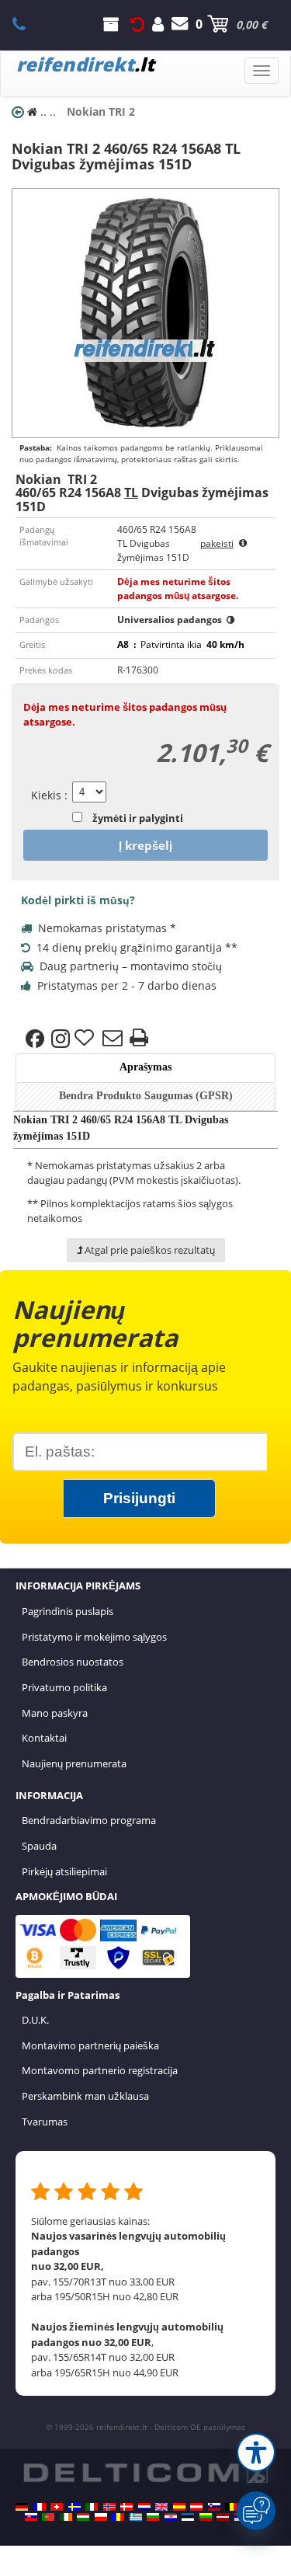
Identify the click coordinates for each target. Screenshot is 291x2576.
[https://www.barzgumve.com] (153, 2517)
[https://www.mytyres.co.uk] (161, 2507)
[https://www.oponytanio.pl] (101, 2517)
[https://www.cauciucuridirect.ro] (118, 2517)
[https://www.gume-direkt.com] (214, 2507)
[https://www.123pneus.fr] (40, 2507)
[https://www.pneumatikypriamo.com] (31, 2517)
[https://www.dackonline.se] (74, 2507)
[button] (256, 2452)
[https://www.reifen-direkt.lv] (223, 2517)
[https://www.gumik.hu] (83, 2517)
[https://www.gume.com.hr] (171, 2517)
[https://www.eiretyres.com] (66, 2517)
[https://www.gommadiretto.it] (92, 2507)
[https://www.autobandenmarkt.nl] (144, 2507)
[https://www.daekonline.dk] (126, 2507)
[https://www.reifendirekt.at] (196, 2507)
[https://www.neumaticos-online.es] (179, 2507)
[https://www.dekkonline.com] (109, 2507)
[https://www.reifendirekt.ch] (57, 2507)
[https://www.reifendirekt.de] (22, 2507)
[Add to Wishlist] (86, 1039)
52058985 (28, 24)
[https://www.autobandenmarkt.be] (231, 2507)
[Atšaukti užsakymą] (137, 24)
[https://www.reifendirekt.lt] (206, 2517)
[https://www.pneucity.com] (48, 2517)
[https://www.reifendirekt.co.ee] (188, 2517)
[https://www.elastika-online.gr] (136, 2517)
